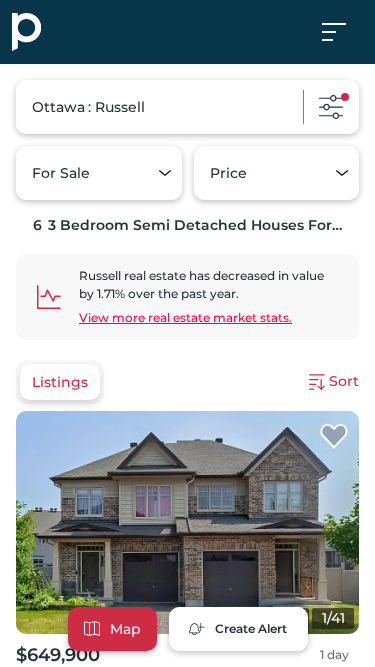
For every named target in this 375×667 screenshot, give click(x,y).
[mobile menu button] (345, 32)
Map (125, 629)
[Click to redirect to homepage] (26, 32)
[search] (187, 107)
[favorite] (334, 437)
